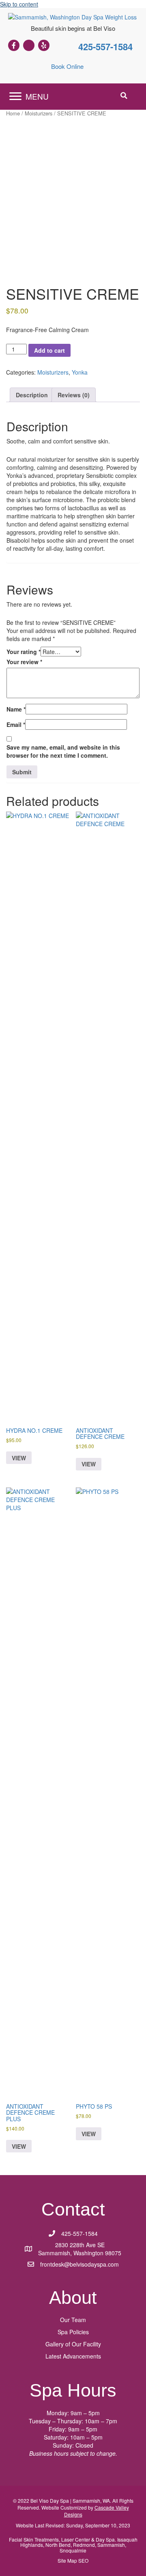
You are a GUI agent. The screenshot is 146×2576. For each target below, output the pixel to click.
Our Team (73, 2320)
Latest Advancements (73, 2356)
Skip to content (19, 4)
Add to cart (49, 350)
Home (13, 113)
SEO (83, 2560)
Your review (24, 662)
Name (16, 709)
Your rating (24, 652)
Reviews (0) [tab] (74, 395)
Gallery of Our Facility (73, 2344)
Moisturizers (39, 113)
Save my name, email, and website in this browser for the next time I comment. (63, 751)
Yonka (80, 372)
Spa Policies (73, 2332)
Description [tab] (32, 395)
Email (16, 724)
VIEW (19, 1458)
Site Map (67, 2560)
